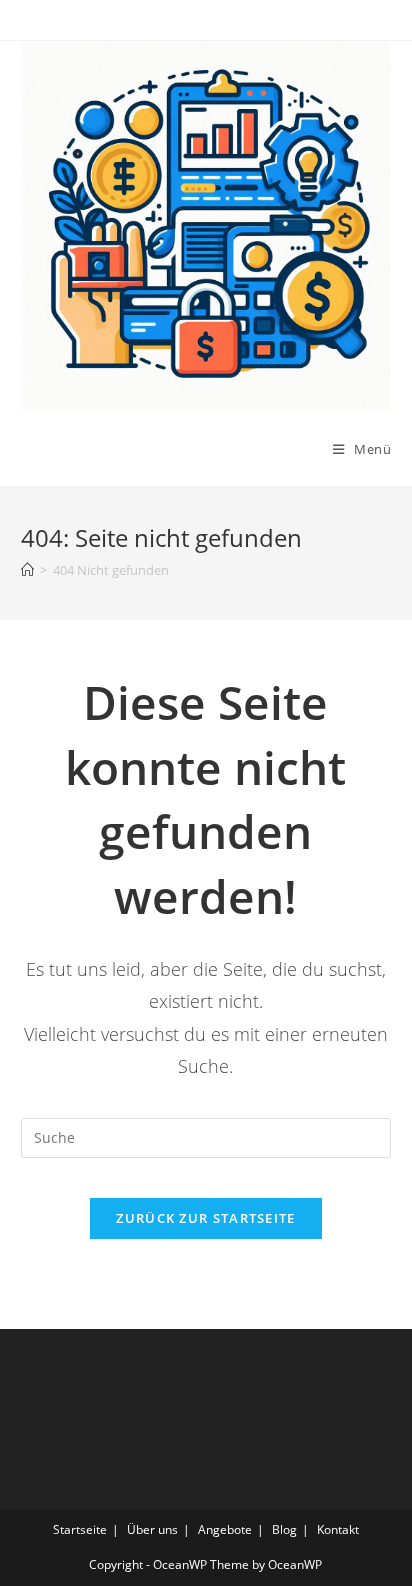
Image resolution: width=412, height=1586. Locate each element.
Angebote (225, 1529)
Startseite (80, 1529)
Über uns (152, 1529)
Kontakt (338, 1529)
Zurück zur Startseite (205, 1218)
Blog (284, 1529)
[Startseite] (27, 570)
